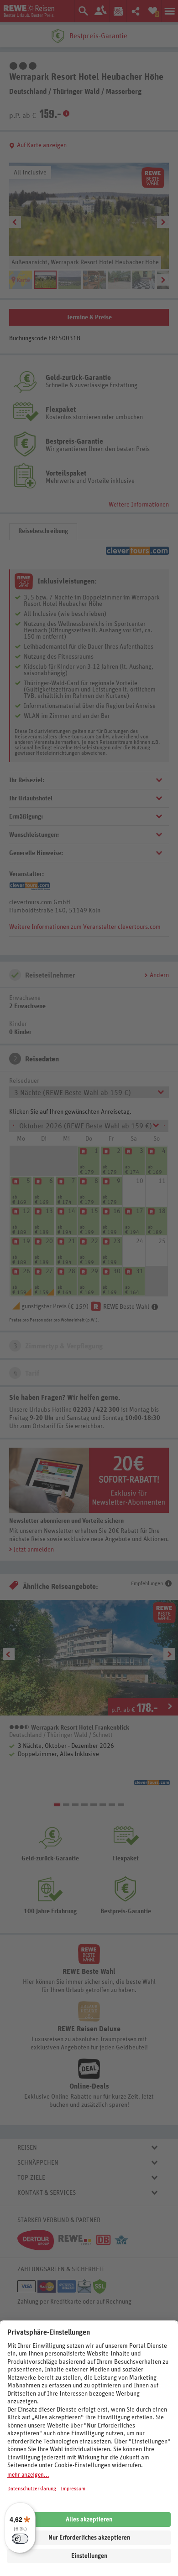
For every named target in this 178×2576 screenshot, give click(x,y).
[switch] (20, 2539)
